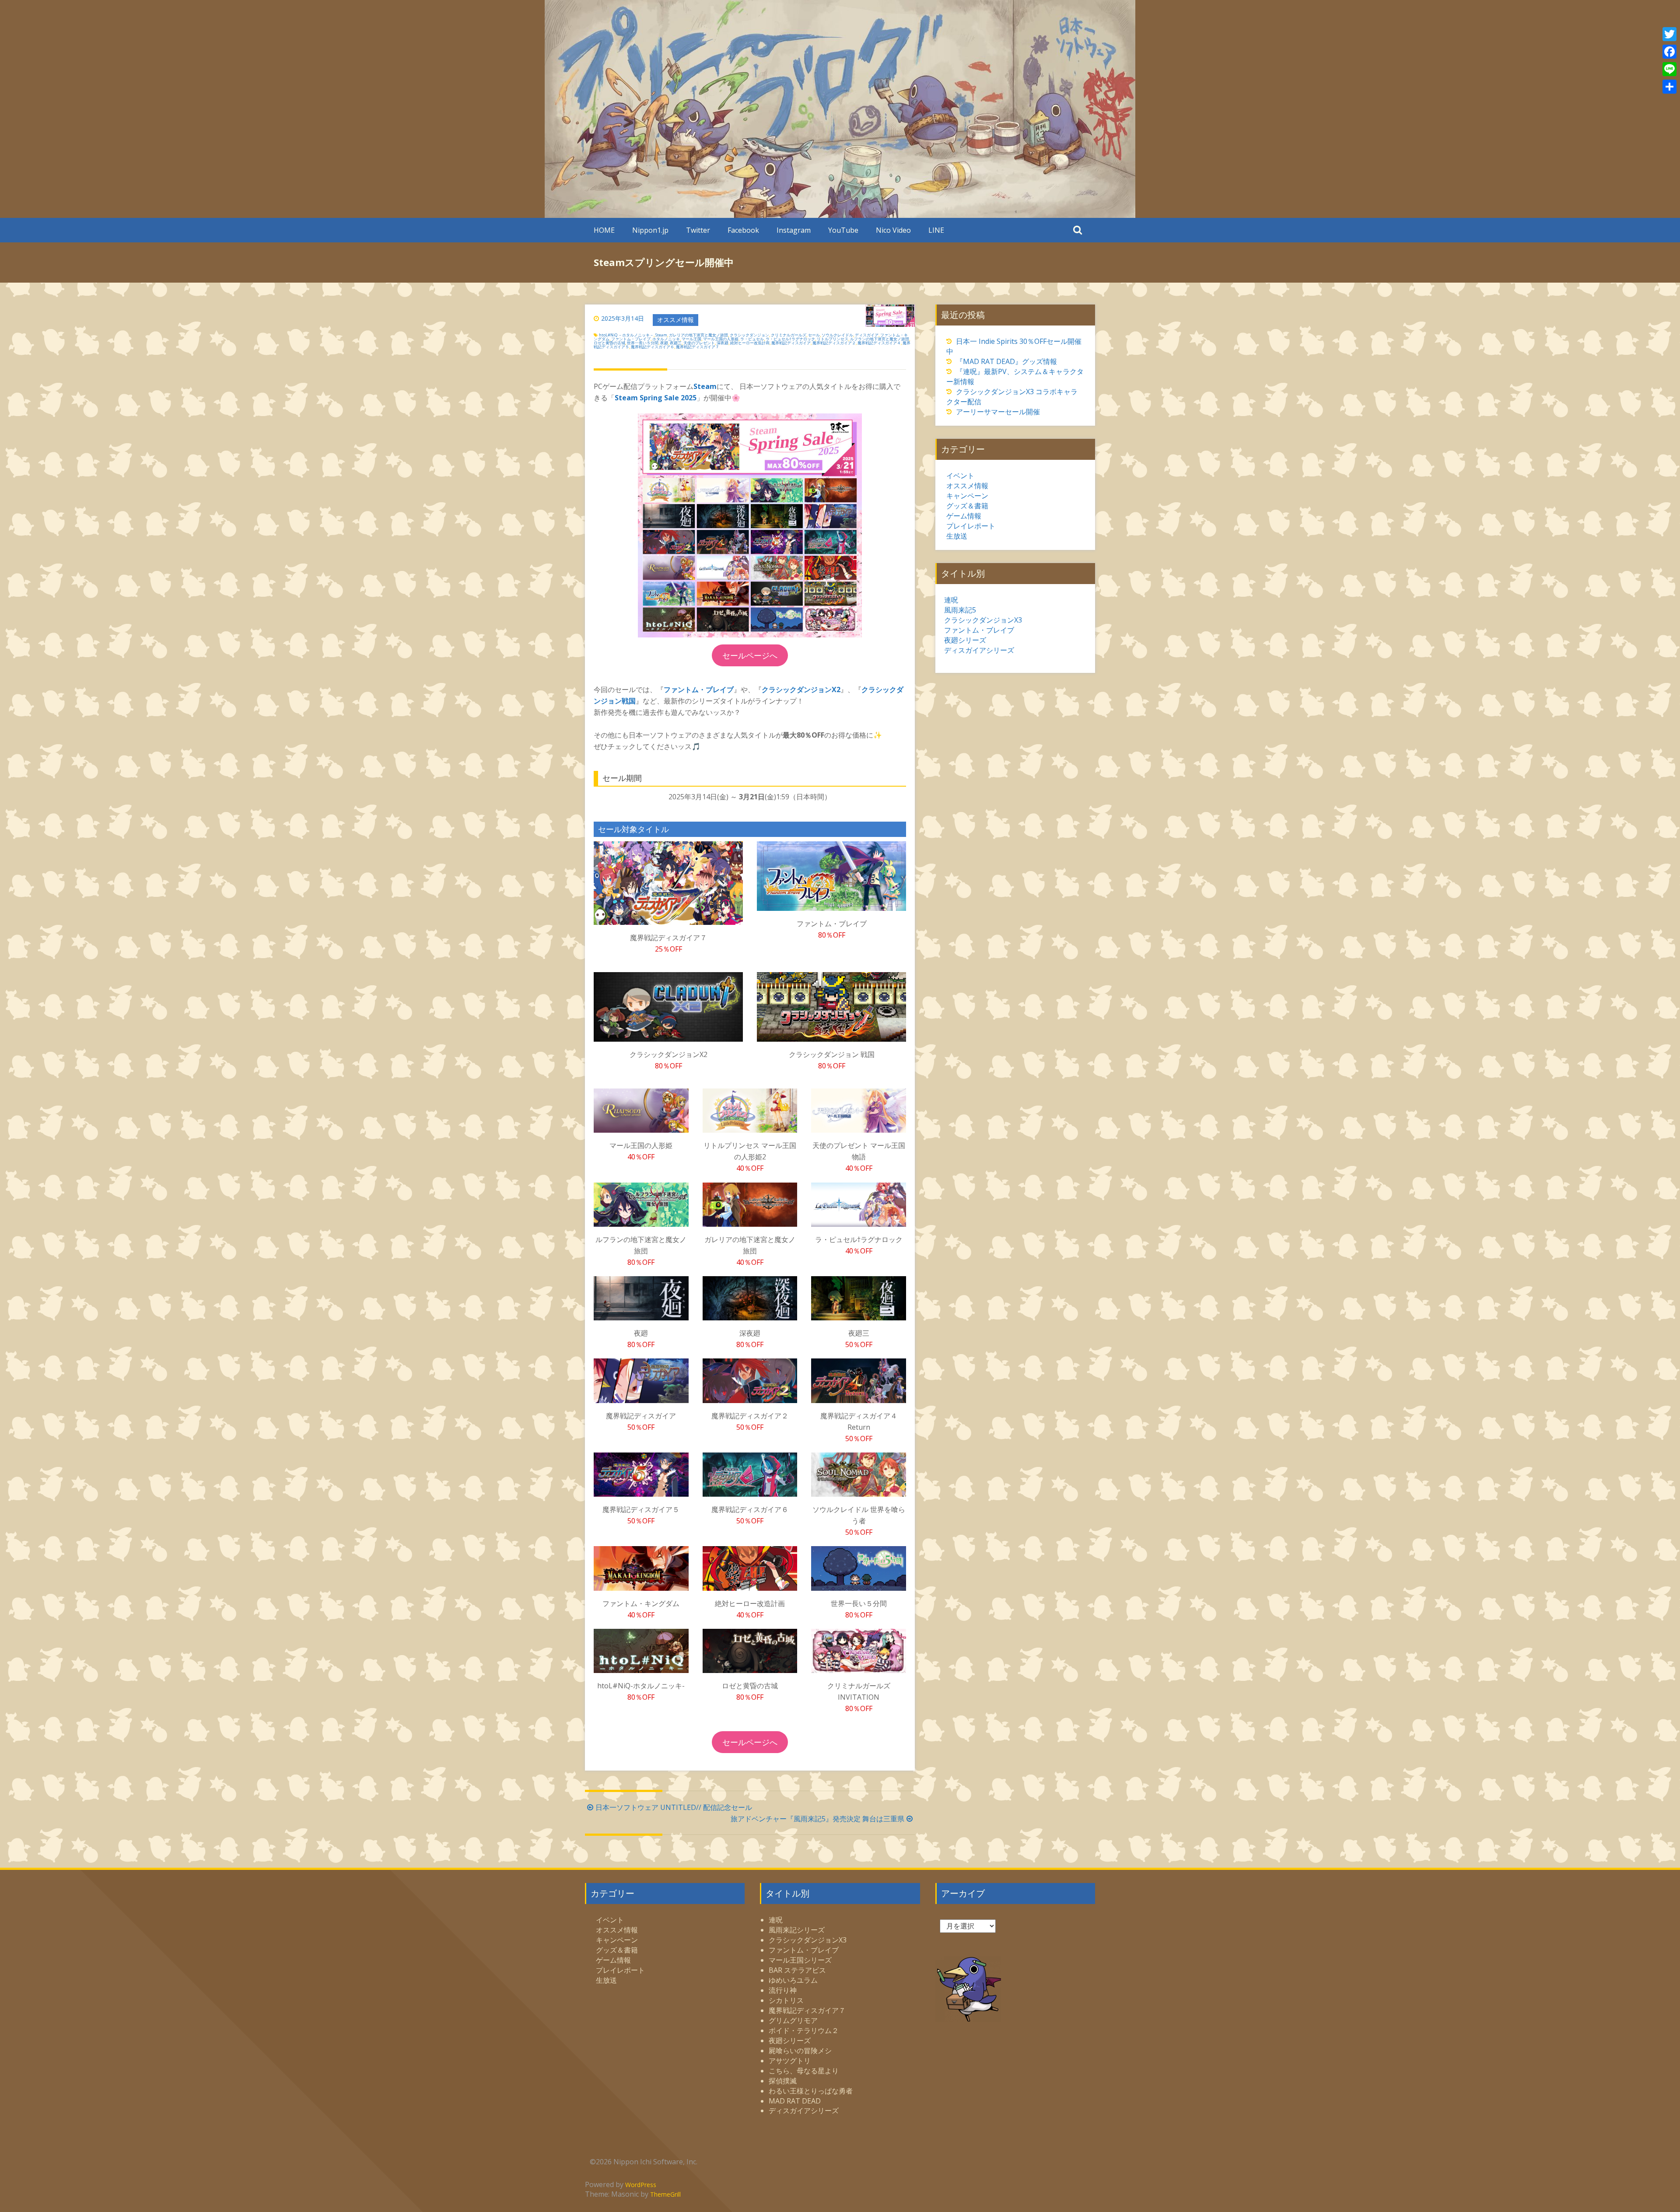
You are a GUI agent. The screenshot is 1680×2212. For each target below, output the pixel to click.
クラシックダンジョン (749, 335)
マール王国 (691, 339)
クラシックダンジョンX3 (983, 620)
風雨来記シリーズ (797, 1930)
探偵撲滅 (783, 2081)
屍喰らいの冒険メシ (800, 2051)
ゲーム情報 (964, 516)
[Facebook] (1669, 52)
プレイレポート (971, 526)
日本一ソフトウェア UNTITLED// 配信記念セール (674, 1807)
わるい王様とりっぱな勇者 (811, 2091)
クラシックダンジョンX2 (801, 689)
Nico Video (893, 230)
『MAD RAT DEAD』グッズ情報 (1006, 361)
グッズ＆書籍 (967, 506)
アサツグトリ (790, 2061)
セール (814, 335)
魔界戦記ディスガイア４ (879, 343)
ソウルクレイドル (837, 335)
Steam (661, 335)
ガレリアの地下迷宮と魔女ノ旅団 (698, 335)
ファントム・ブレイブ (631, 339)
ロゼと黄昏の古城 (609, 343)
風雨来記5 (960, 610)
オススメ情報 (675, 320)
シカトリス (786, 2000)
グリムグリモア (793, 2020)
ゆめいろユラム (793, 1980)
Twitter (698, 230)
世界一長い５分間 (643, 343)
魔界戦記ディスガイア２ (834, 343)
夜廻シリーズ (965, 640)
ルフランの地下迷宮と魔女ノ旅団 (880, 339)
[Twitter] (1669, 34)
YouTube (843, 230)
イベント (960, 476)
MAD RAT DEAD (795, 2101)
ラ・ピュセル (752, 339)
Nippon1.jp (650, 230)
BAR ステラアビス (797, 1970)
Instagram (794, 230)
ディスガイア (867, 335)
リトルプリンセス (833, 339)
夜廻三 (676, 343)
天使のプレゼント (699, 343)
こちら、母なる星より (804, 2071)
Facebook (743, 230)
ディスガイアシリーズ (979, 650)
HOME (604, 230)
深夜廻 (723, 343)
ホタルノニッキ (666, 339)
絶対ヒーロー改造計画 (750, 343)
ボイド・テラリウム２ (804, 2030)
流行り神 (783, 1990)
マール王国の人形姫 (721, 339)
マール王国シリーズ (800, 1960)
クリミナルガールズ (789, 335)
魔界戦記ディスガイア (791, 343)
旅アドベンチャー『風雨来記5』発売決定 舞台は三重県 (817, 1819)
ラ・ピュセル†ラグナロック (790, 339)
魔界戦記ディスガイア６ (653, 347)
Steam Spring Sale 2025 (656, 398)
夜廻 (664, 343)
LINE (936, 230)
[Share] (1669, 87)
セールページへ (750, 655)
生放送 (957, 536)
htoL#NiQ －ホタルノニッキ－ (626, 335)
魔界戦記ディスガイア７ (698, 347)
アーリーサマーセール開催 (998, 412)
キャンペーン (967, 496)
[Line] (1669, 69)
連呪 (951, 600)
